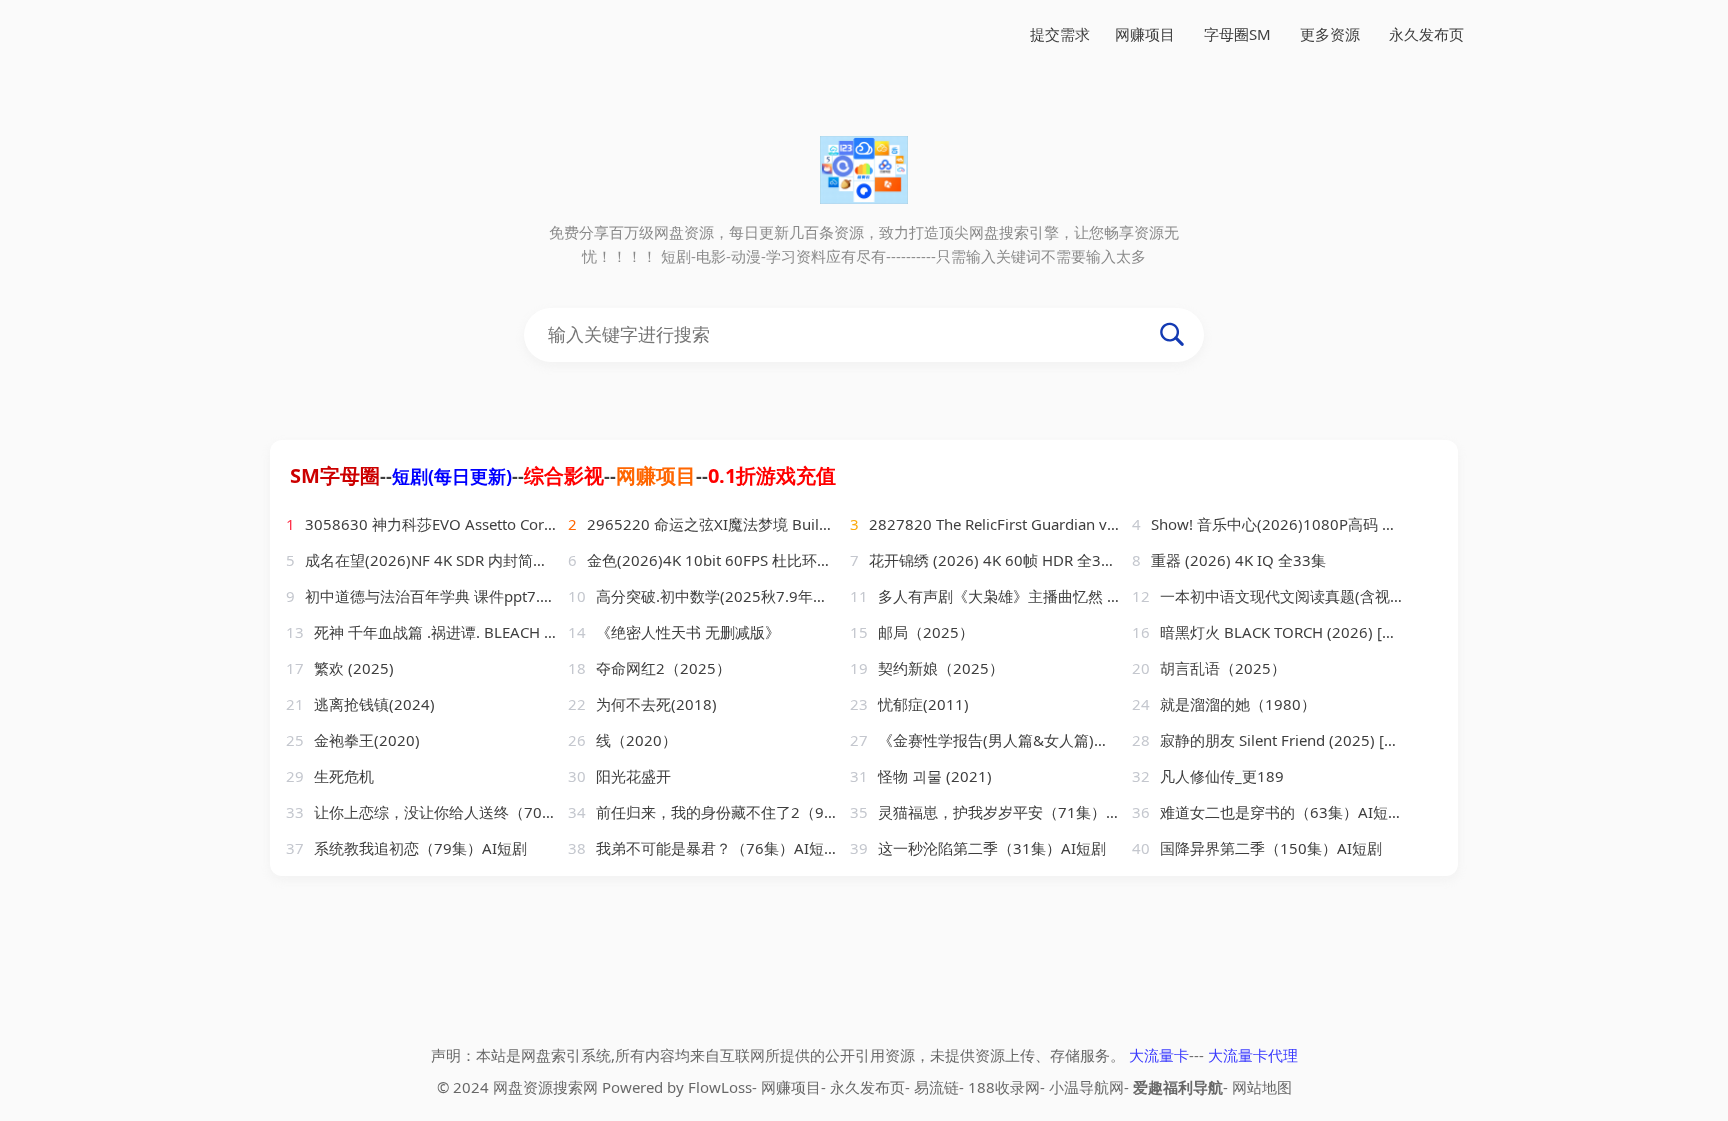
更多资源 (1330, 34)
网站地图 (1262, 1087)
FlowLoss (720, 1087)
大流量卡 (1159, 1055)
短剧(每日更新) (452, 476)
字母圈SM (1237, 34)
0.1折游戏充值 (772, 475)
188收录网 (1004, 1087)
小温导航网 (1086, 1087)
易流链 (936, 1087)
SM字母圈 (335, 475)
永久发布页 (1426, 34)
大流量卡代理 (1253, 1055)
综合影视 (564, 475)
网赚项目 (1145, 34)
